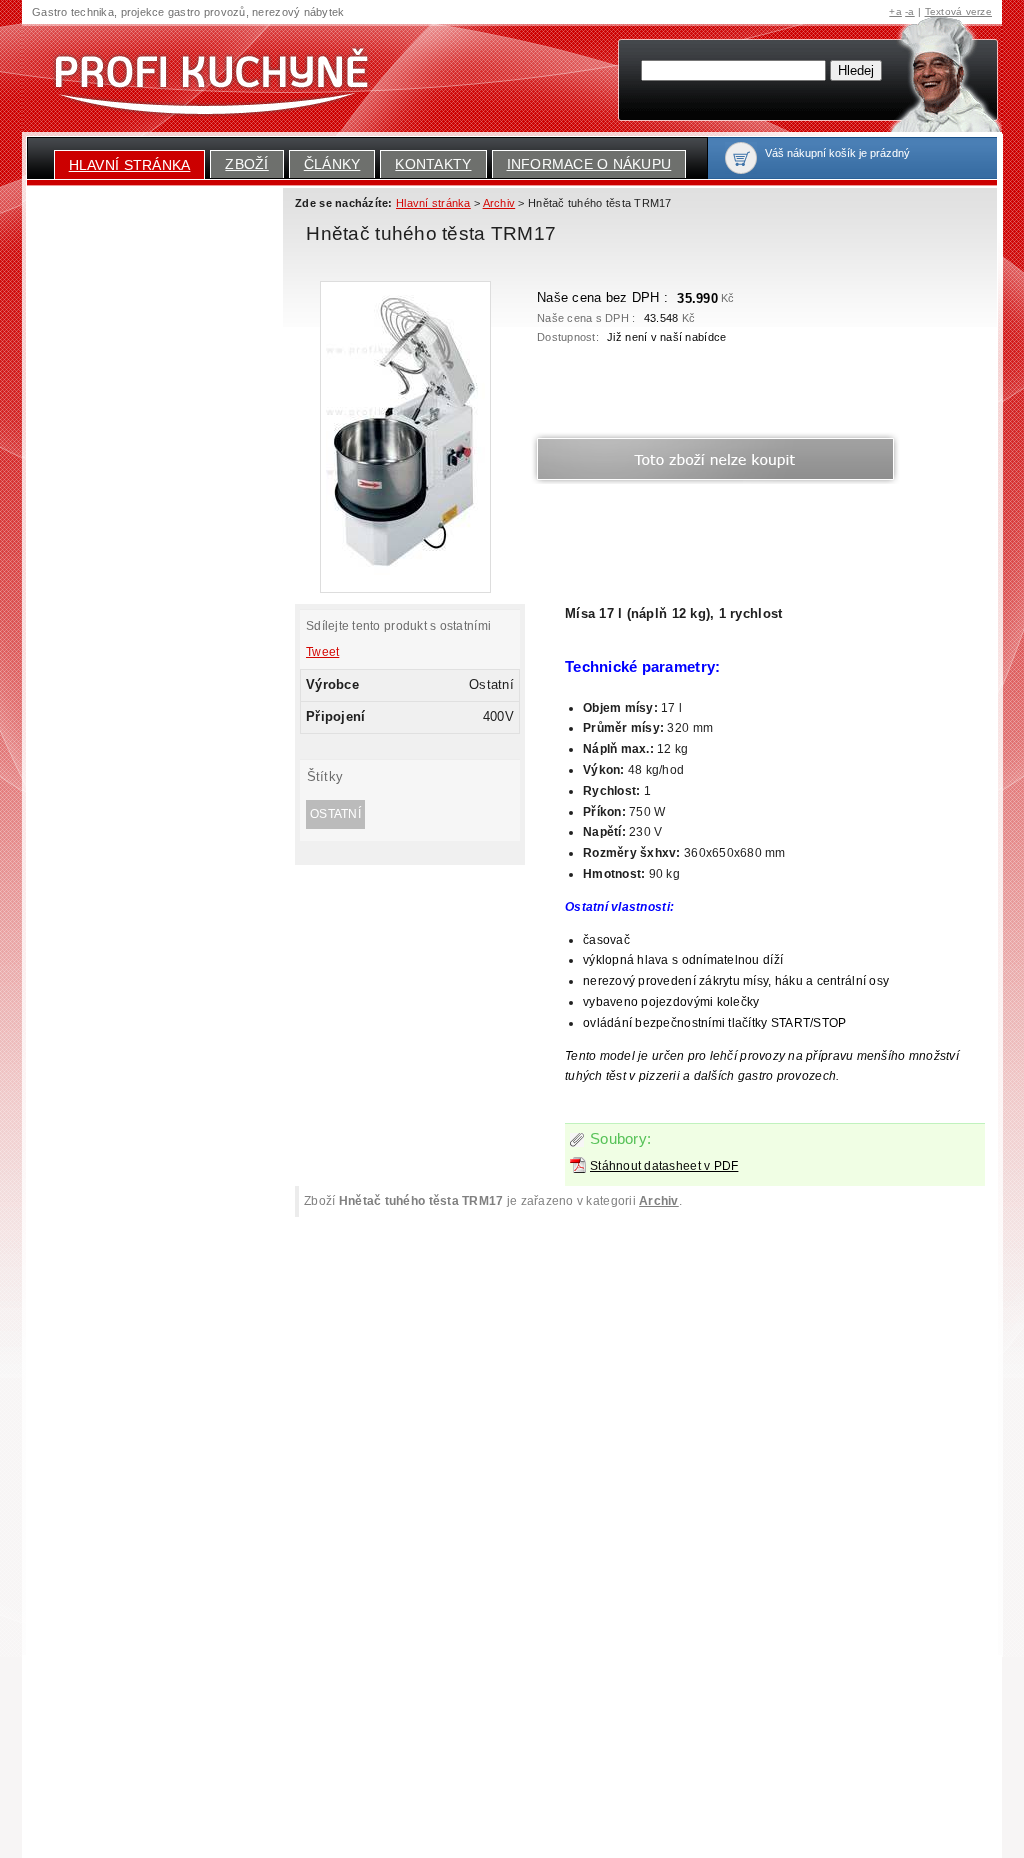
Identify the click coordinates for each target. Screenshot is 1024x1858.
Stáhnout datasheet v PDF (664, 1166)
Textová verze (958, 11)
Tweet (322, 652)
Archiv (659, 1201)
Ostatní (335, 814)
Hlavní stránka (130, 165)
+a (895, 11)
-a (910, 11)
